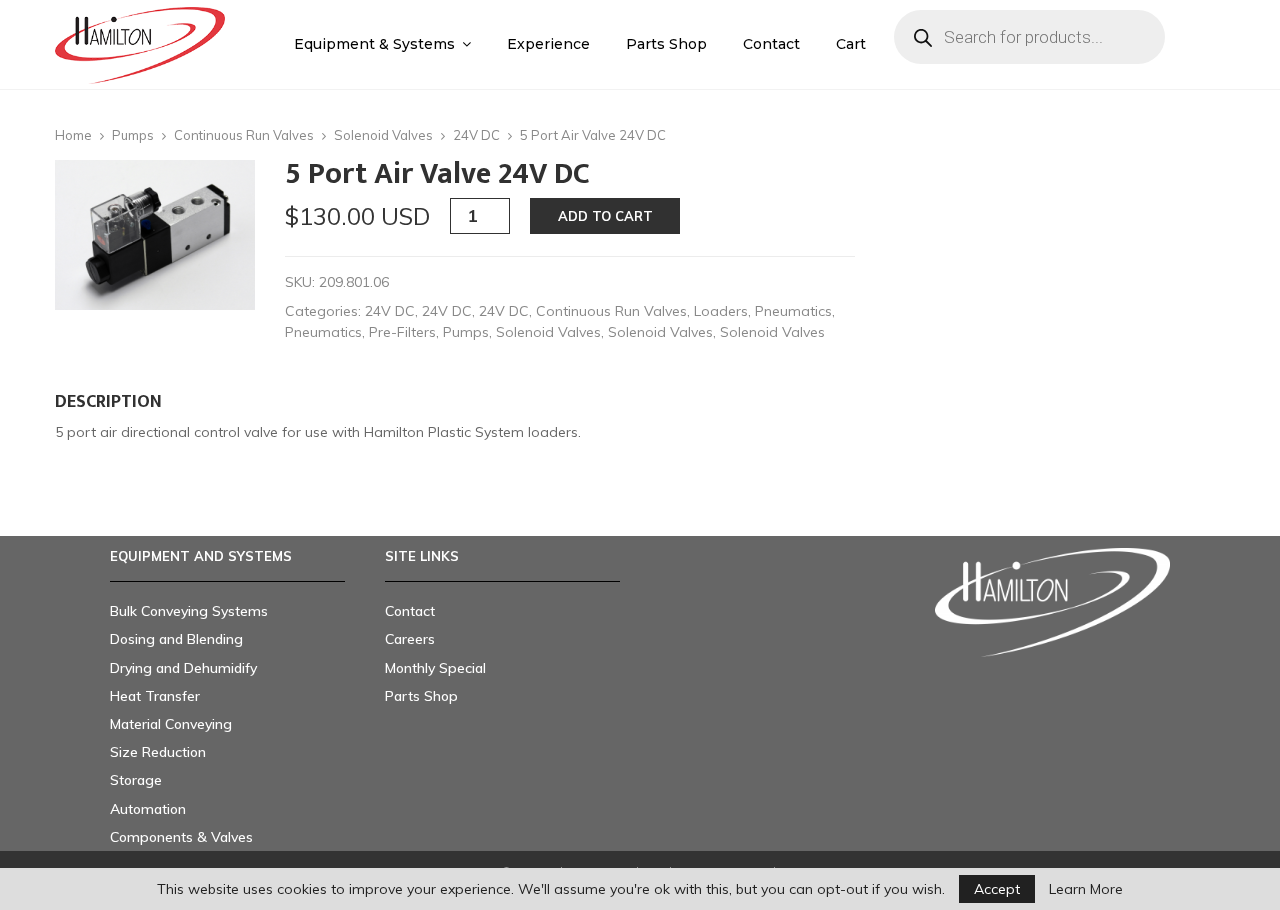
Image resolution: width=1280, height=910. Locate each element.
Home (73, 135)
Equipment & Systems (374, 44)
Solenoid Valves (383, 135)
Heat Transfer (155, 696)
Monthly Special (435, 668)
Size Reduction (158, 752)
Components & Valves (181, 837)
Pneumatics (793, 311)
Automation (148, 809)
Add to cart (605, 216)
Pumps (133, 135)
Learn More (1086, 889)
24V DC (476, 135)
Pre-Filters (402, 332)
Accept (997, 889)
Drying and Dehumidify (183, 668)
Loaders (721, 311)
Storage (136, 780)
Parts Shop (666, 44)
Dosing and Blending (176, 639)
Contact (771, 44)
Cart (851, 44)
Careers (410, 639)
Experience (548, 44)
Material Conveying (171, 724)
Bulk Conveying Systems (189, 611)
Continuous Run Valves (244, 135)
